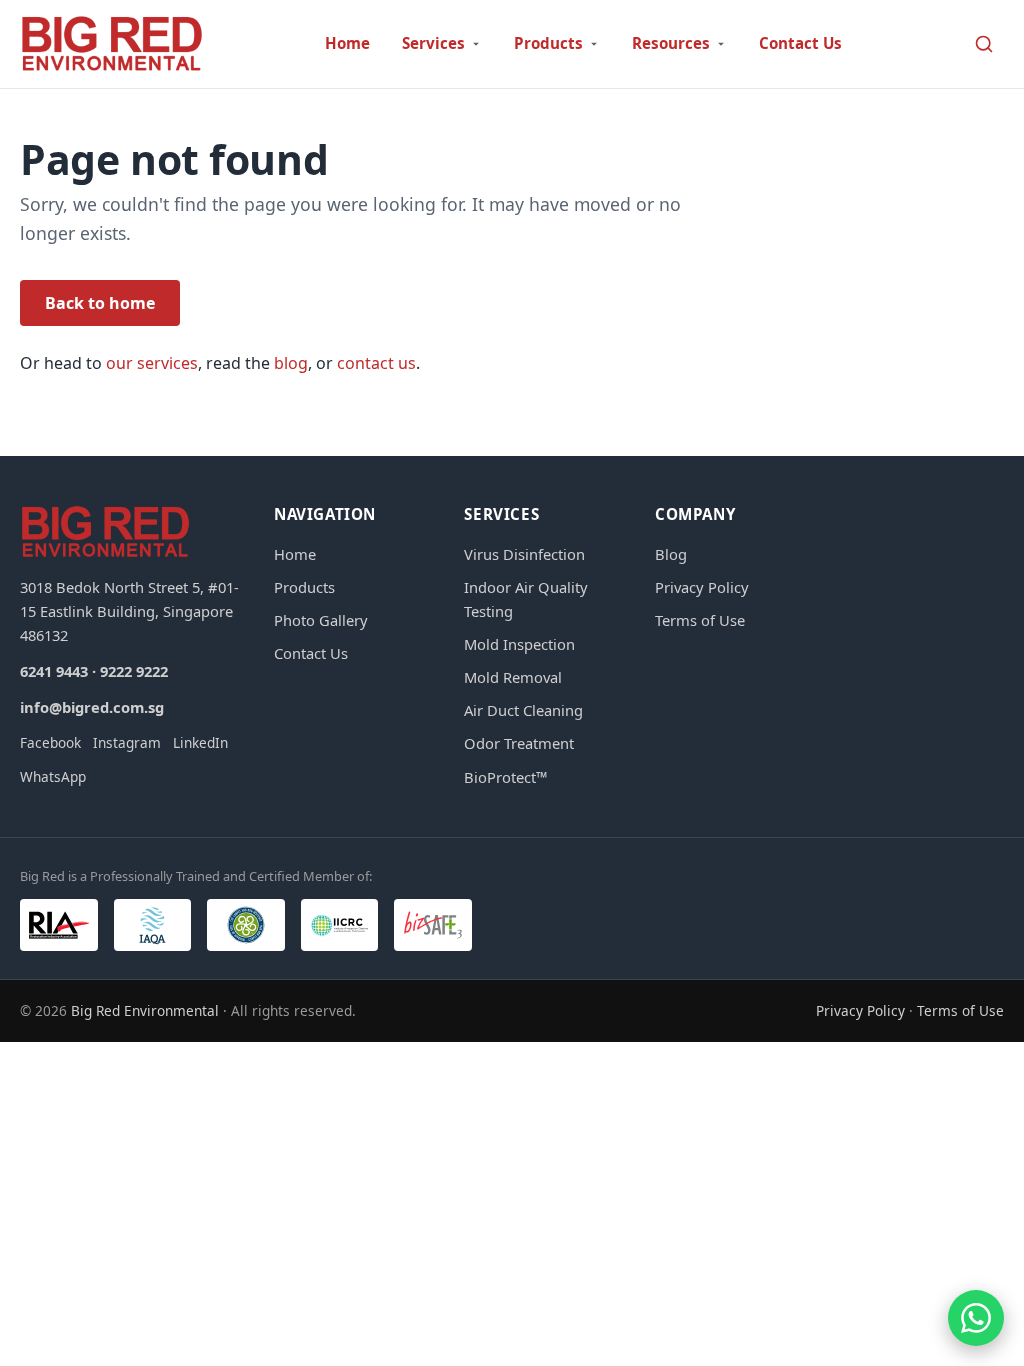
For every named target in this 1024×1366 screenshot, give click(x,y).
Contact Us (800, 43)
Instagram (127, 742)
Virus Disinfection (524, 554)
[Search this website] (984, 44)
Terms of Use (700, 620)
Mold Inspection (519, 644)
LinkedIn (200, 742)
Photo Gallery (321, 620)
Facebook (50, 742)
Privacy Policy (702, 587)
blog (291, 363)
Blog (671, 554)
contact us (376, 363)
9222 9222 (134, 671)
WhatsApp (53, 776)
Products (304, 587)
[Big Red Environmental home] (112, 44)
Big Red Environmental (145, 1010)
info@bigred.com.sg (92, 707)
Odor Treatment (519, 743)
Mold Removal (513, 677)
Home (347, 43)
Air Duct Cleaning (523, 710)
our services (152, 363)
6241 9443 (54, 671)
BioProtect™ (505, 777)
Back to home (100, 303)
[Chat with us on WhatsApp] (976, 1318)
